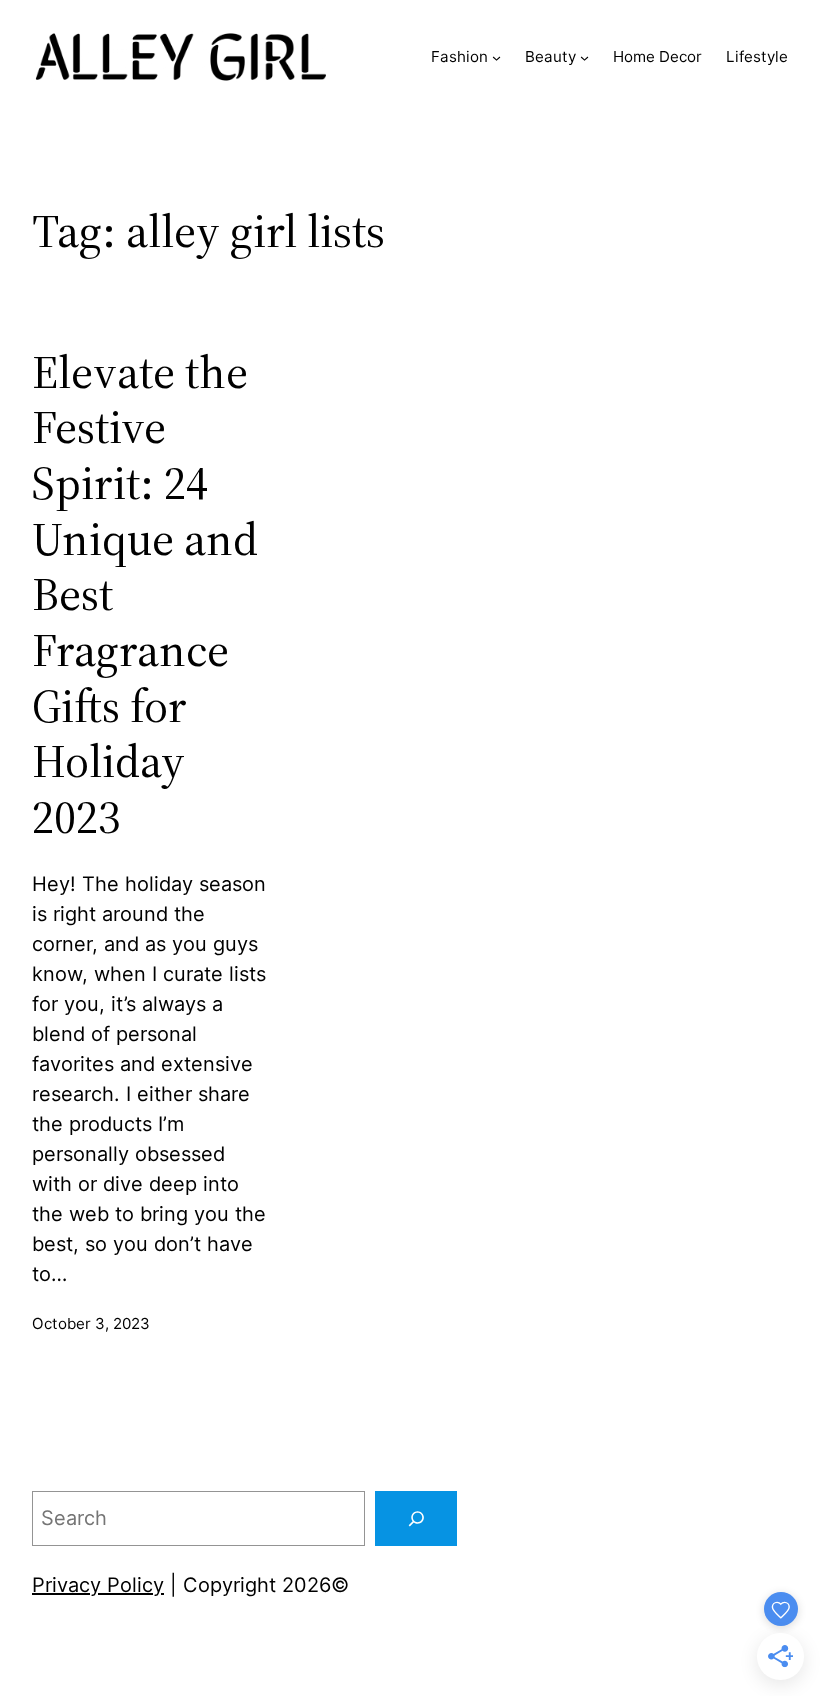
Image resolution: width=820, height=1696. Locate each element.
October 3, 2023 (91, 1323)
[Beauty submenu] (584, 56)
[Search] (416, 1519)
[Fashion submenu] (496, 56)
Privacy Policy (98, 1585)
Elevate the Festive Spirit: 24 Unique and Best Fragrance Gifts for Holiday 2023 (145, 595)
